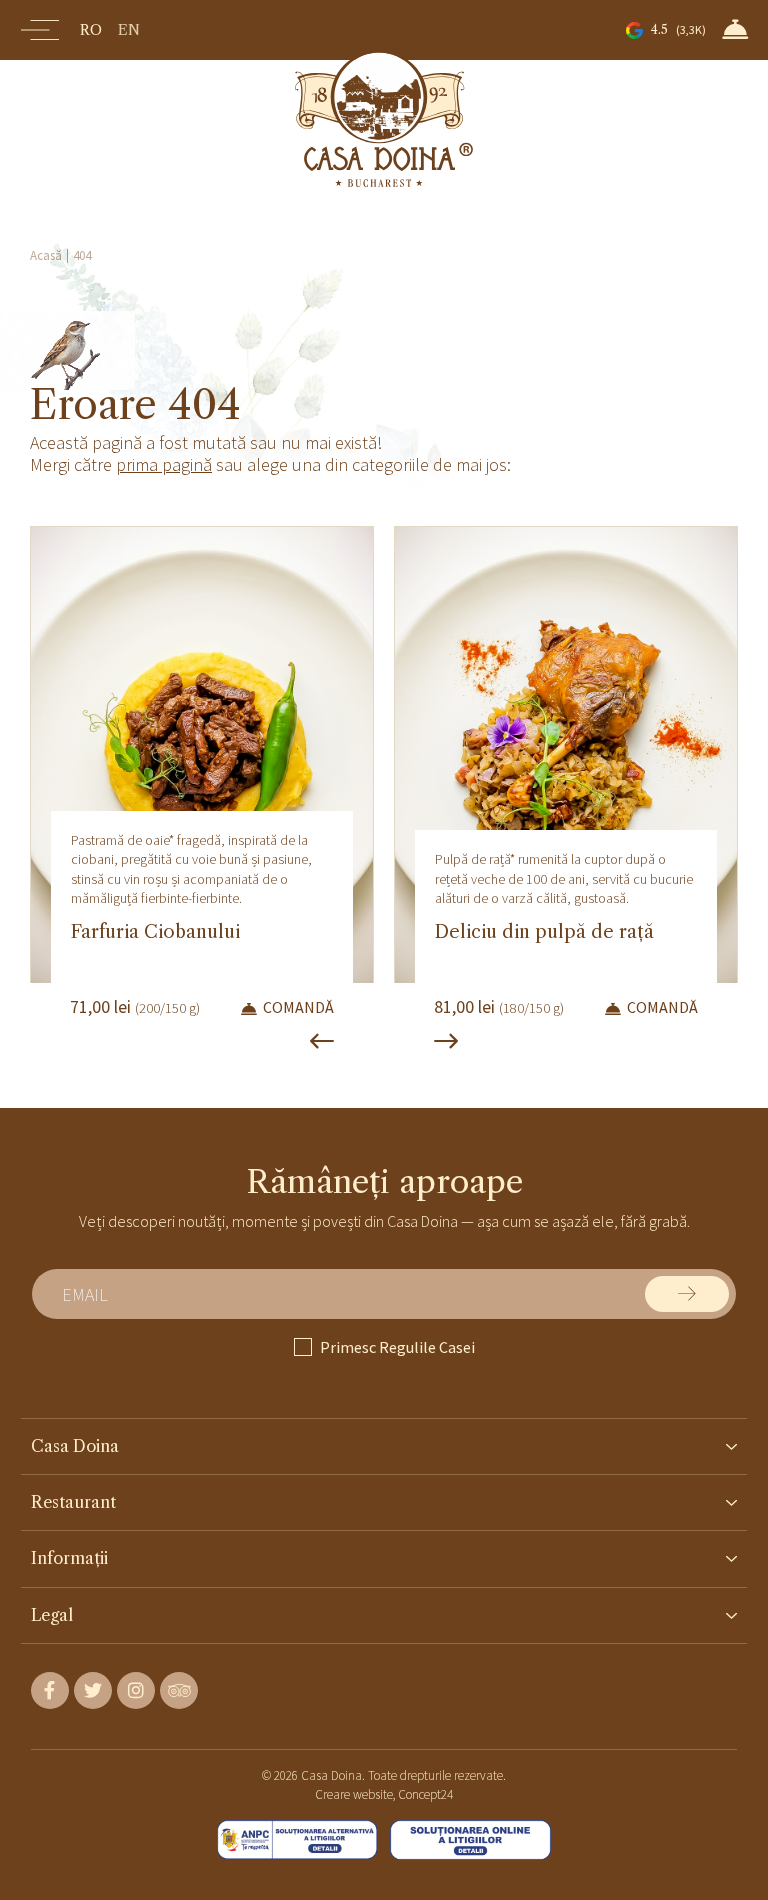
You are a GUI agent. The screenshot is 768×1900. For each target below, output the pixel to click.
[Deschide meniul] (40, 30)
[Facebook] (50, 1690)
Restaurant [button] (73, 1502)
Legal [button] (52, 1615)
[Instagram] (136, 1690)
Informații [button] (69, 1558)
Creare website (354, 1794)
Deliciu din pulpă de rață (544, 932)
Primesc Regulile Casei (397, 1347)
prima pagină (164, 464)
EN (129, 30)
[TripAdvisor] (179, 1690)
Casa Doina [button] (75, 1446)
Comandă (298, 1007)
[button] (735, 29)
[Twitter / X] (93, 1690)
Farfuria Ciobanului (155, 932)
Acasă (46, 255)
